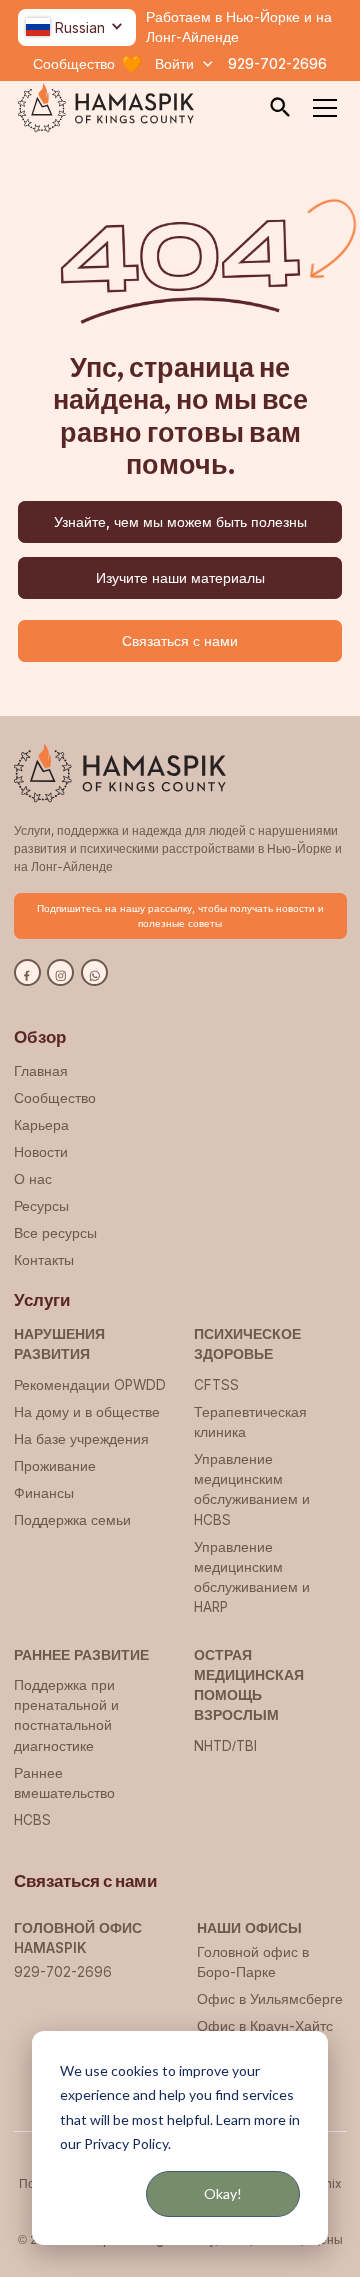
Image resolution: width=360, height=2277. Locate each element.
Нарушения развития (59, 1344)
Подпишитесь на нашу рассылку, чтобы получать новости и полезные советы (180, 915)
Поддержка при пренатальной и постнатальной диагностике (66, 1715)
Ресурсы (41, 1206)
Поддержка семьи (72, 1520)
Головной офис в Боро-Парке (253, 1962)
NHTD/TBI (225, 1746)
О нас (33, 1179)
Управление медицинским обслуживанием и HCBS (252, 1489)
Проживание (55, 1466)
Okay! (223, 2193)
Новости (41, 1152)
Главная (41, 1071)
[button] (77, 27)
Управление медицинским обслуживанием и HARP (252, 1577)
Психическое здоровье (247, 1344)
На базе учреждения (81, 1439)
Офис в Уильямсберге (270, 1999)
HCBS (32, 1820)
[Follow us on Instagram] (60, 972)
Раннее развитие (81, 1655)
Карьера (41, 1125)
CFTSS (216, 1385)
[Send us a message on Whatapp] (94, 972)
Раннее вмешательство (64, 1783)
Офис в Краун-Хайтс (265, 2026)
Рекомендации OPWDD (90, 1385)
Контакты (44, 1260)
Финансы (44, 1493)
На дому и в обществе (87, 1412)
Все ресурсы (55, 1233)
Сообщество (55, 1098)
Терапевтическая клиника (250, 1422)
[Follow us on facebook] (27, 972)
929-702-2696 (277, 64)
